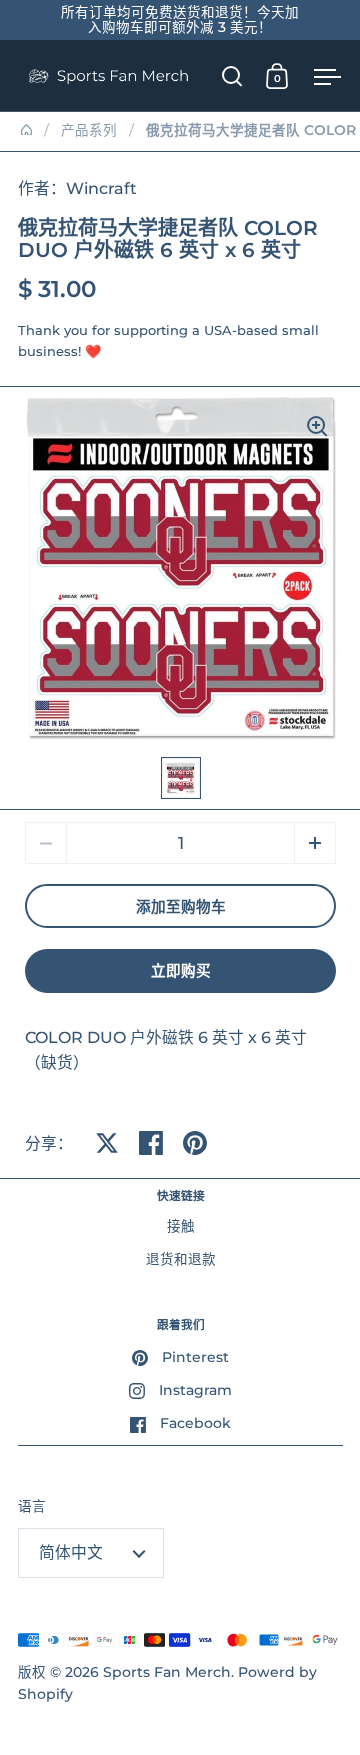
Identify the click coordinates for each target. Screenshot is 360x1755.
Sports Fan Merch (167, 1672)
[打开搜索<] (232, 75)
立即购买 (181, 971)
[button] (315, 843)
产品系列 (89, 130)
